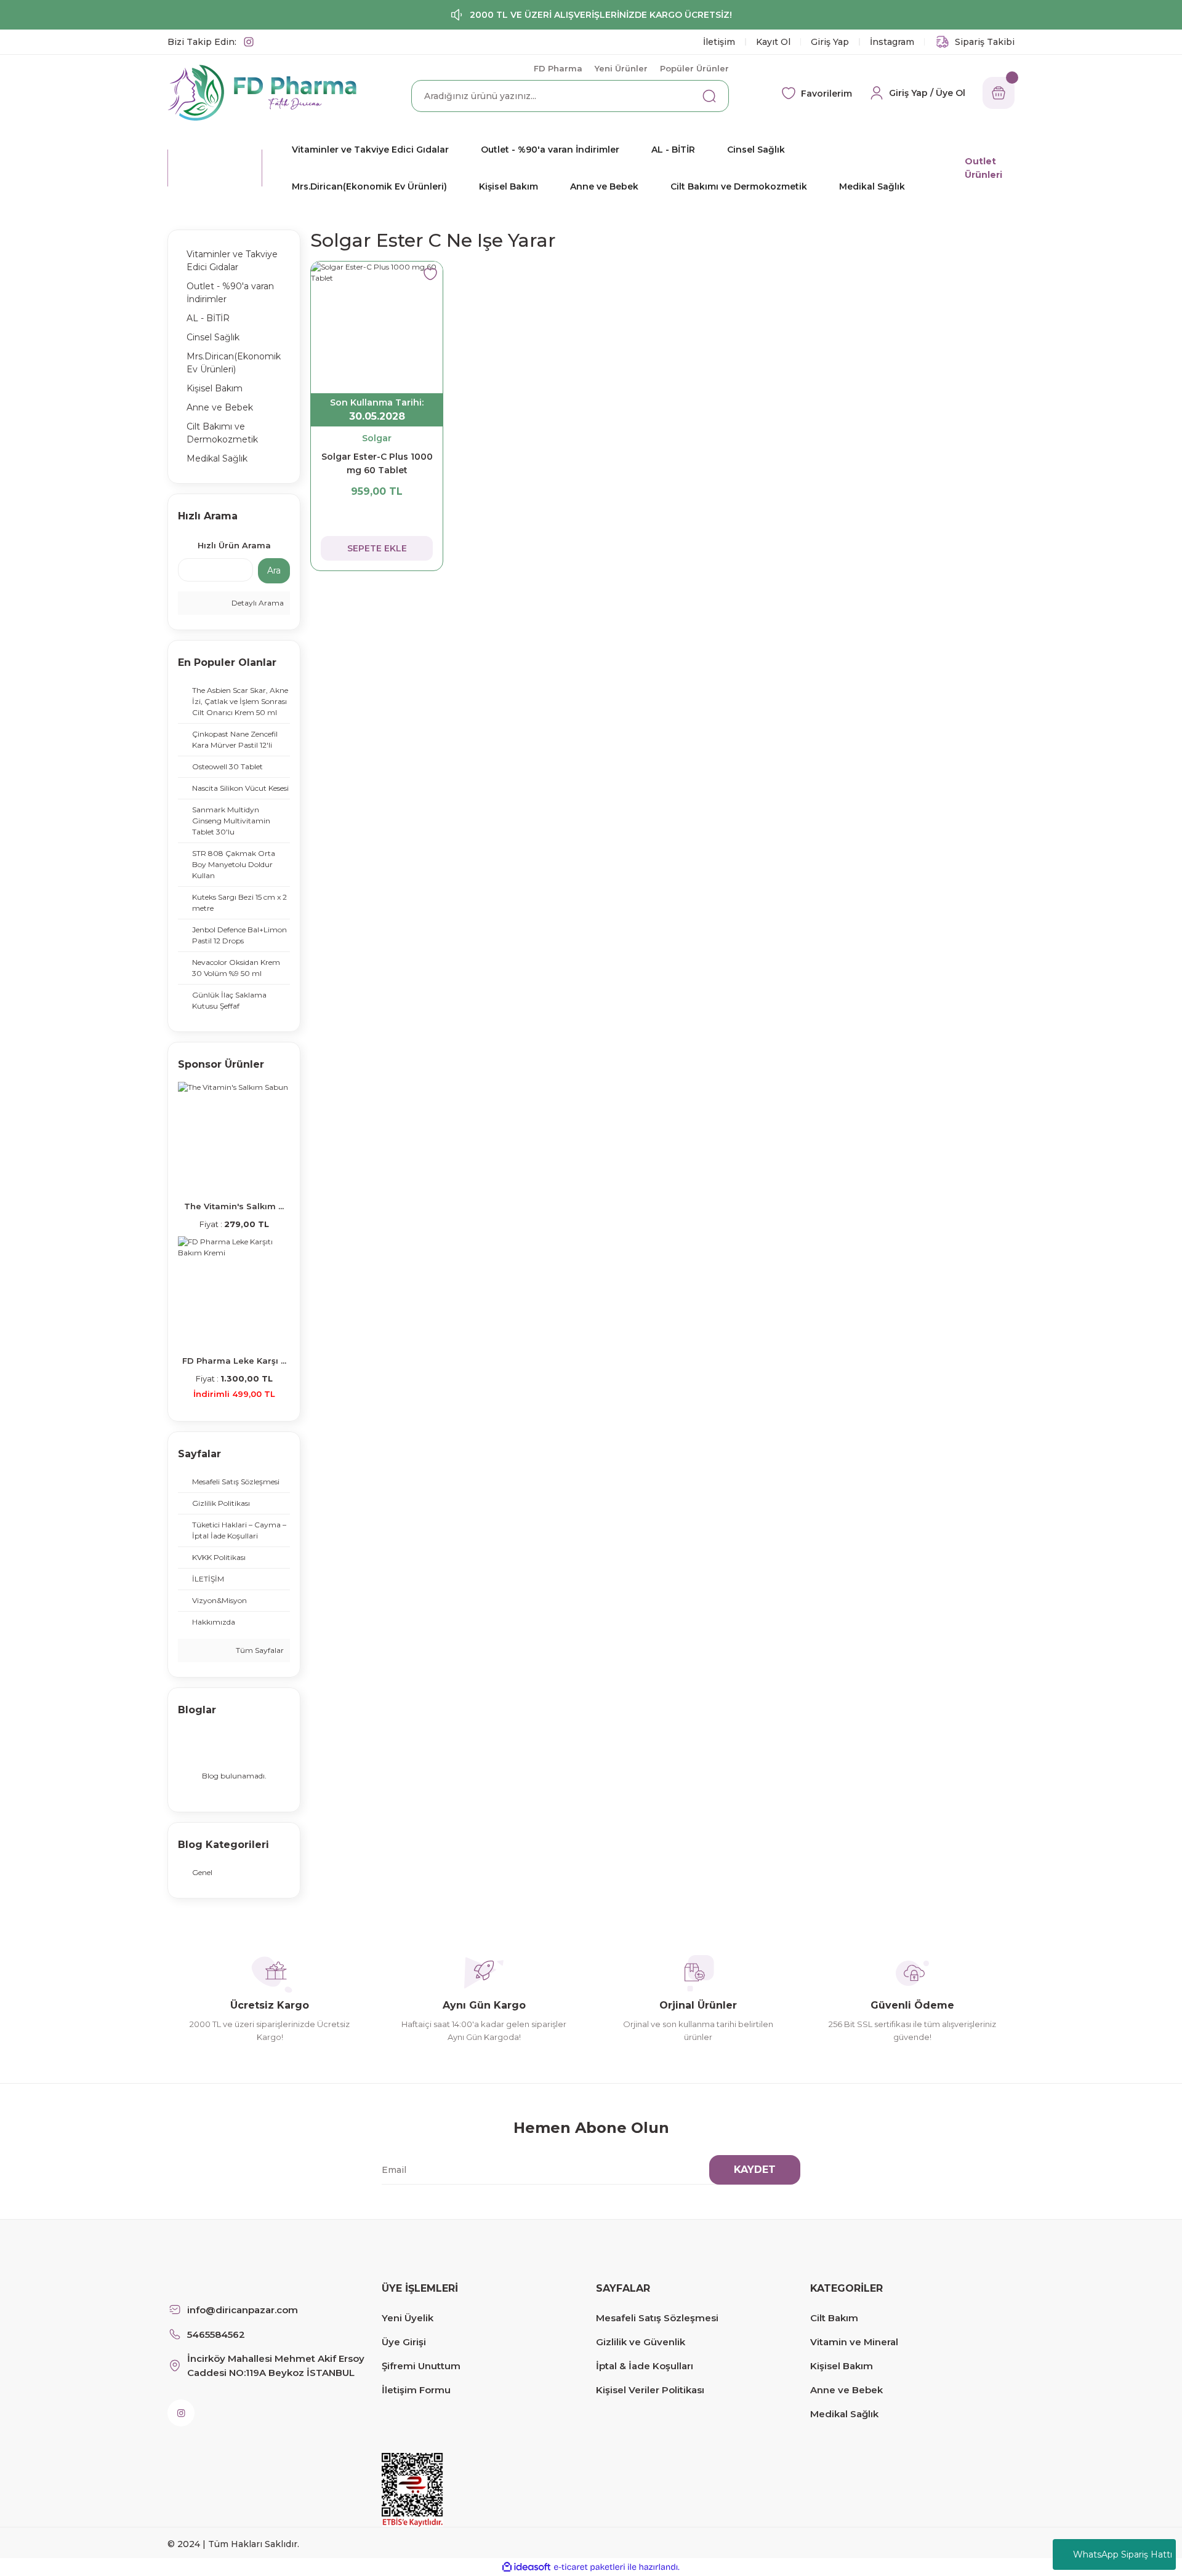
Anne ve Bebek (846, 2390)
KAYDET (755, 2170)
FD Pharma (558, 68)
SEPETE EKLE (377, 548)
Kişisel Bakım (842, 2366)
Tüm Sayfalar (259, 1650)
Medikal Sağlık (844, 2414)
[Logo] (262, 92)
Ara (274, 570)
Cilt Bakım (834, 2318)
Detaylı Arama (257, 603)
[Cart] (999, 93)
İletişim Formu (416, 2390)
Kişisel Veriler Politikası (650, 2390)
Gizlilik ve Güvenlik (641, 2342)
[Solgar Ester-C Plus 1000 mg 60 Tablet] (377, 327)
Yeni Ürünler (621, 68)
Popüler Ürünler (694, 68)
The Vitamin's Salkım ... (234, 1206)
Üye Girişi (404, 2342)
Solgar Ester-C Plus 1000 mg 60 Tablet (377, 463)
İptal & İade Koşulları (645, 2366)
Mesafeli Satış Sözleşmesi (657, 2318)
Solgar (377, 438)
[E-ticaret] (589, 2567)
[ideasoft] (526, 2567)
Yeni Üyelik (408, 2318)
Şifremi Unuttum (421, 2366)
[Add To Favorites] (430, 274)
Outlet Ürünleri (983, 168)
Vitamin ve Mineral (854, 2342)
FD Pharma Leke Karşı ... (234, 1361)
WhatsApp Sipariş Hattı (1123, 2554)
